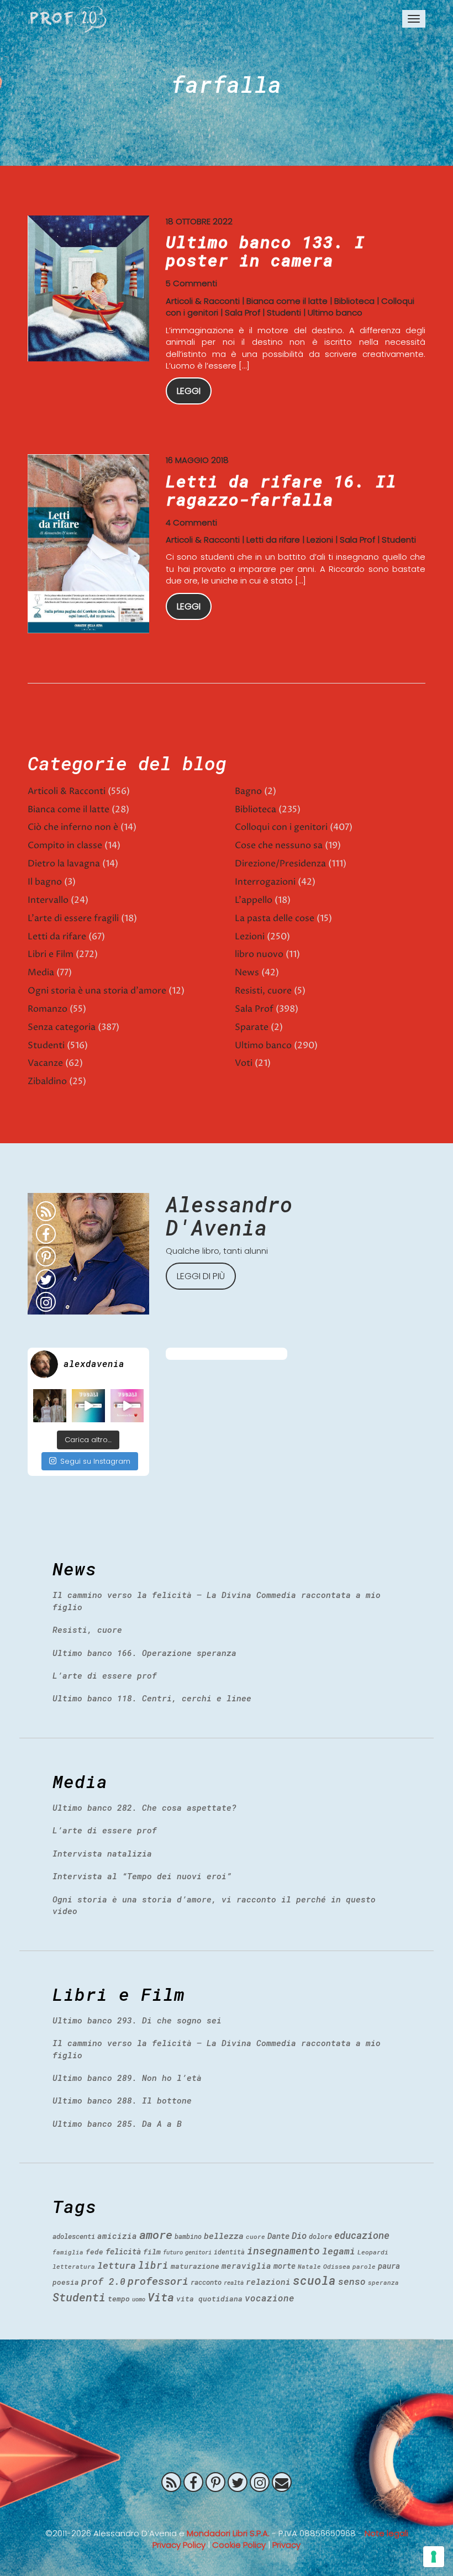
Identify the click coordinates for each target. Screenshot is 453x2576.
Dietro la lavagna (64, 864)
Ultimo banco (335, 312)
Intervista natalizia (102, 1853)
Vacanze (45, 1063)
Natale (309, 2266)
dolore (320, 2236)
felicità (123, 2251)
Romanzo (48, 1009)
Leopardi (373, 2252)
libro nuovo (259, 954)
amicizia (117, 2236)
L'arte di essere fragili (73, 918)
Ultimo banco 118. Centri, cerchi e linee (152, 1698)
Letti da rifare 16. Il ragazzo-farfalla (281, 490)
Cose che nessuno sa (279, 845)
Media (41, 972)
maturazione (195, 2266)
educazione (362, 2235)
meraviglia (246, 2266)
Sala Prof (243, 312)
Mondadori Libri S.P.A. (228, 2533)
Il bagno (45, 882)
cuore (256, 2236)
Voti (244, 1063)
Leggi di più (201, 1276)
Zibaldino (47, 1081)
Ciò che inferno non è (73, 827)
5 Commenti (191, 283)
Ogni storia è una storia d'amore (97, 991)
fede (94, 2252)
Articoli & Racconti (203, 301)
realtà (234, 2283)
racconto (206, 2282)
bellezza (224, 2236)
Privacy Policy (179, 2545)
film (152, 2252)
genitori (198, 2252)
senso (352, 2281)
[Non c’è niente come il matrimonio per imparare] (50, 1406)
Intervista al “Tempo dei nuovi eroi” (142, 1876)
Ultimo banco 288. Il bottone (122, 2100)
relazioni (268, 2281)
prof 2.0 (103, 2281)
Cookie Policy (239, 2545)
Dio (299, 2235)
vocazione (270, 2298)
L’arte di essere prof (105, 1675)
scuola (314, 2280)
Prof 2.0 (69, 19)
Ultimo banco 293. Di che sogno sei (137, 2020)
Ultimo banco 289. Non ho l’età (127, 2078)
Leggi (189, 391)
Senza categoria (62, 1027)
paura (389, 2266)
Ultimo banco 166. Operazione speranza (144, 1653)
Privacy (286, 2545)
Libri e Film (51, 954)
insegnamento (283, 2251)
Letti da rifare (273, 540)
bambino (188, 2236)
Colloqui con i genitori (281, 827)
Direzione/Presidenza (280, 864)
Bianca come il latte (287, 301)
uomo (139, 2299)
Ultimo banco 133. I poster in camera (265, 251)
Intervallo (48, 900)
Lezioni (320, 540)
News (247, 972)
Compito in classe (65, 845)
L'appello (254, 900)
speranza (383, 2282)
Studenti (284, 312)
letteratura (74, 2266)
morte (285, 2266)
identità (229, 2252)
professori (158, 2281)
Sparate (252, 1027)
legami (339, 2251)
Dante (278, 2236)
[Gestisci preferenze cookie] (434, 2557)
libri (153, 2265)
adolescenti (74, 2236)
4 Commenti (191, 522)
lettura (117, 2265)
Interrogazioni (265, 882)
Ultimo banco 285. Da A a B (117, 2123)
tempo (119, 2299)
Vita (161, 2297)
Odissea (337, 2266)
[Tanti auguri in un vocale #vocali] (88, 1406)
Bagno (248, 791)
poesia (66, 2282)
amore (156, 2235)
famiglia (68, 2252)
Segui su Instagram (95, 1461)
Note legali (386, 2533)
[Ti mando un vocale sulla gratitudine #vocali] (127, 1406)
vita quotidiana (209, 2299)
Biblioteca (354, 301)
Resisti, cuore (263, 991)
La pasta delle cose (275, 918)
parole (364, 2266)
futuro (173, 2252)
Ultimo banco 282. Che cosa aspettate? (144, 1807)
